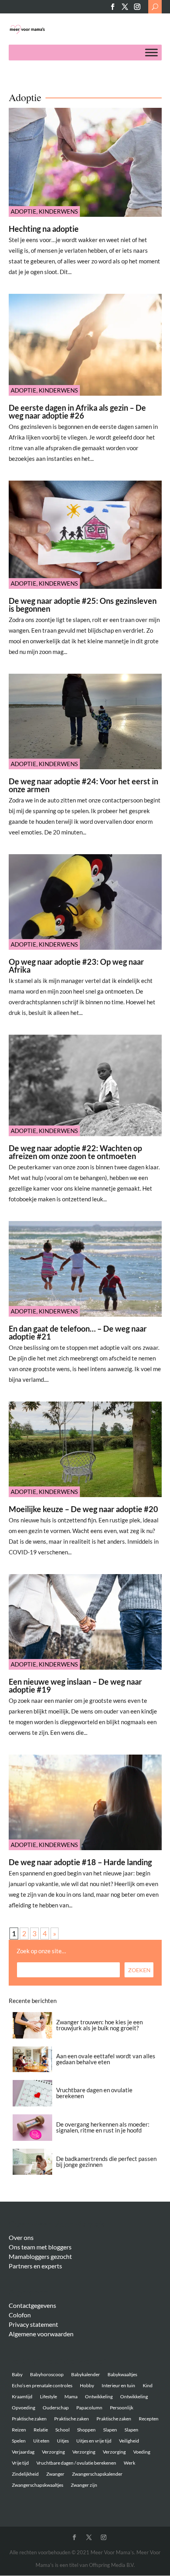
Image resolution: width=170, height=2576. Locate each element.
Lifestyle (48, 2397)
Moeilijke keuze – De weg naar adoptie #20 (83, 1509)
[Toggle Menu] (151, 53)
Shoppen (86, 2430)
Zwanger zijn (84, 2485)
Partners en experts (35, 2266)
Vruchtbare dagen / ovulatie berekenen (76, 2463)
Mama (71, 2397)
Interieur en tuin (118, 2385)
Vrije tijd (20, 2463)
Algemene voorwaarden (41, 2334)
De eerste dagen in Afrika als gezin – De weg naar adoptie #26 (77, 411)
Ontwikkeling (99, 2397)
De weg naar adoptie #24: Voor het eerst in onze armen (83, 785)
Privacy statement (33, 2324)
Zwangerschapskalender (97, 2474)
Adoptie (24, 211)
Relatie (41, 2430)
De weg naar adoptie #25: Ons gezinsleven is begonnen (83, 605)
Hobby (87, 2385)
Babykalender (86, 2374)
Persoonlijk (122, 2408)
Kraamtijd (22, 2397)
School (62, 2430)
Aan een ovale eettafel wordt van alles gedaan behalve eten (106, 2059)
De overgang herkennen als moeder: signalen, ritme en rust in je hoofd (103, 2127)
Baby (17, 2374)
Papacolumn (89, 2408)
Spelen (19, 2441)
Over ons (21, 2237)
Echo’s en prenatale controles (42, 2385)
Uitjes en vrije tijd (94, 2441)
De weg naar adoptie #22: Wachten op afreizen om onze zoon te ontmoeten (75, 1152)
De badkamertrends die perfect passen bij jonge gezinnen (106, 2162)
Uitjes (63, 2441)
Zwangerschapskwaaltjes (38, 2485)
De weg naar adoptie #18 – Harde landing (80, 1862)
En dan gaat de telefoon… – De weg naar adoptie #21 (78, 1332)
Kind (148, 2385)
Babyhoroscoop (47, 2374)
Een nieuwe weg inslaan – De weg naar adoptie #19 (75, 1685)
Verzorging (53, 2452)
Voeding (142, 2452)
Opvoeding (24, 2408)
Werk (129, 2463)
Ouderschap (56, 2408)
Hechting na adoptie (44, 229)
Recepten (149, 2419)
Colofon (20, 2315)
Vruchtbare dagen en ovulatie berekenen (94, 2093)
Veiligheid (129, 2441)
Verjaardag (23, 2452)
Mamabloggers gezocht (40, 2256)
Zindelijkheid (25, 2474)
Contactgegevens (32, 2305)
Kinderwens (58, 211)
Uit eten (41, 2441)
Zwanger (55, 2474)
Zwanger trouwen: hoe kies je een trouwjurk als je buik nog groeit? (99, 2025)
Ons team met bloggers (40, 2247)
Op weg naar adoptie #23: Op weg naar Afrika (76, 966)
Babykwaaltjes (122, 2374)
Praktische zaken (29, 2419)
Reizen (19, 2430)
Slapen (110, 2430)
